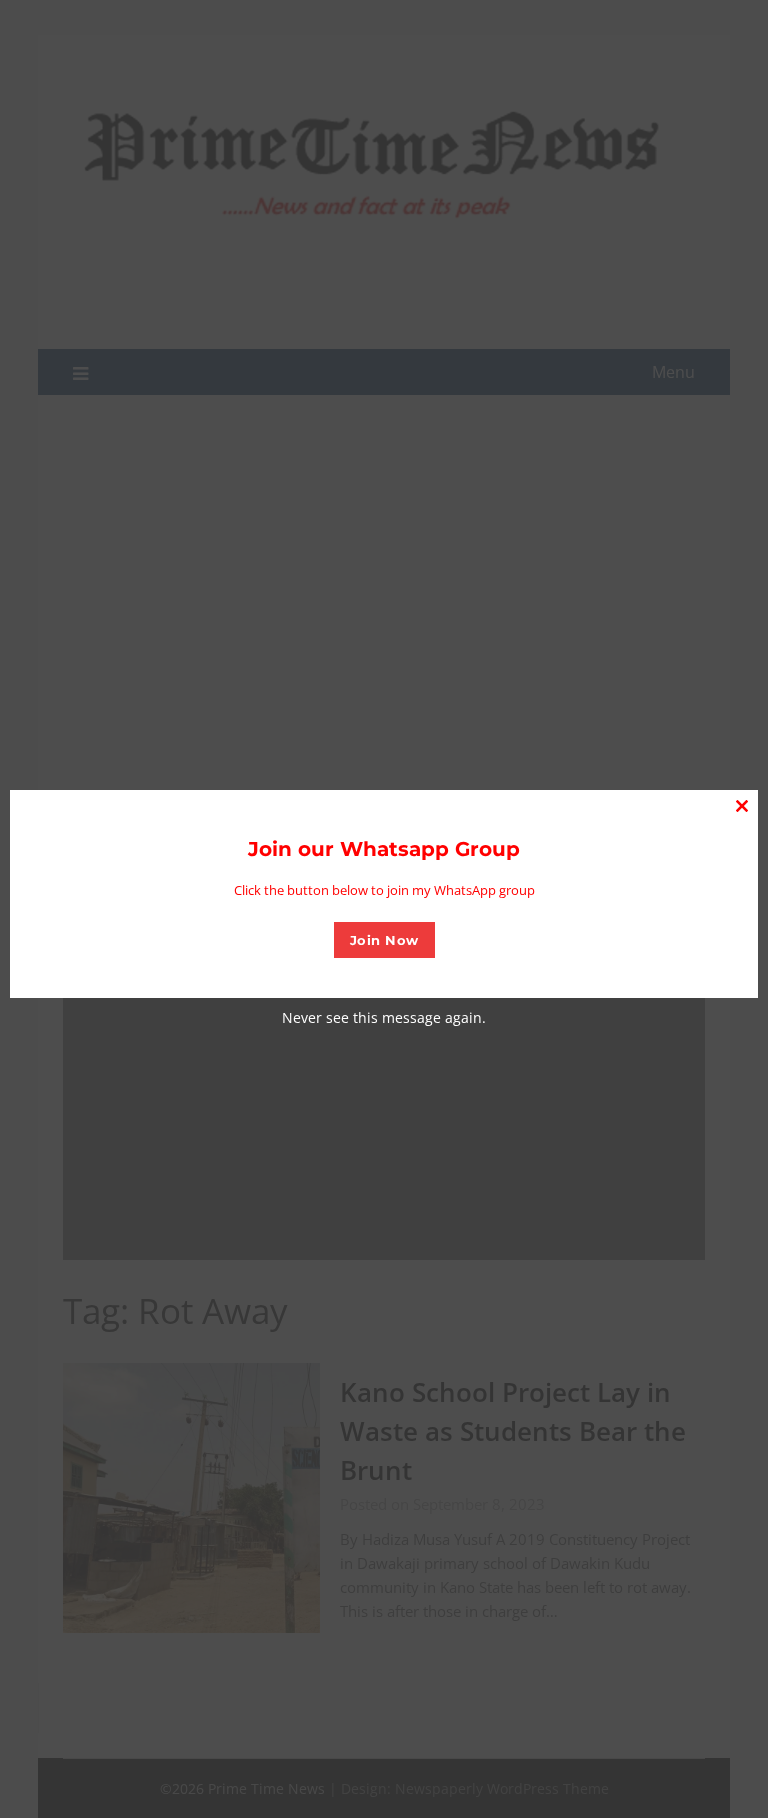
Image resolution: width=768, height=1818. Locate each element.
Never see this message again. (384, 1017)
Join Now (384, 940)
